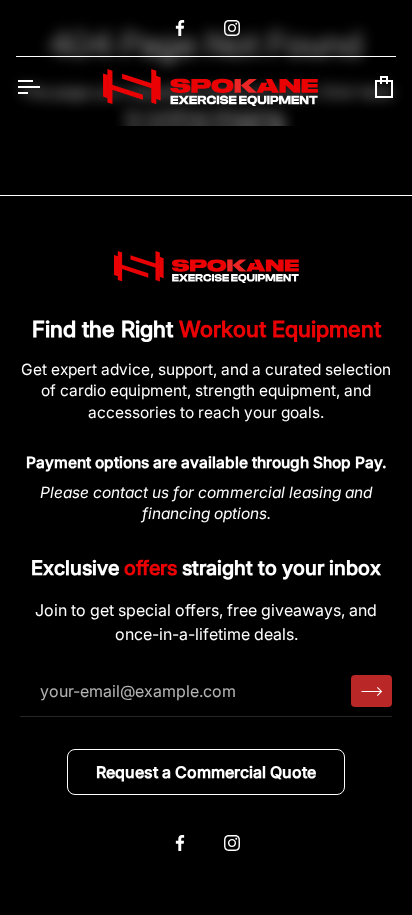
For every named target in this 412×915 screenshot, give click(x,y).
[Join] (371, 691)
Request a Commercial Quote (206, 772)
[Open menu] (46, 87)
